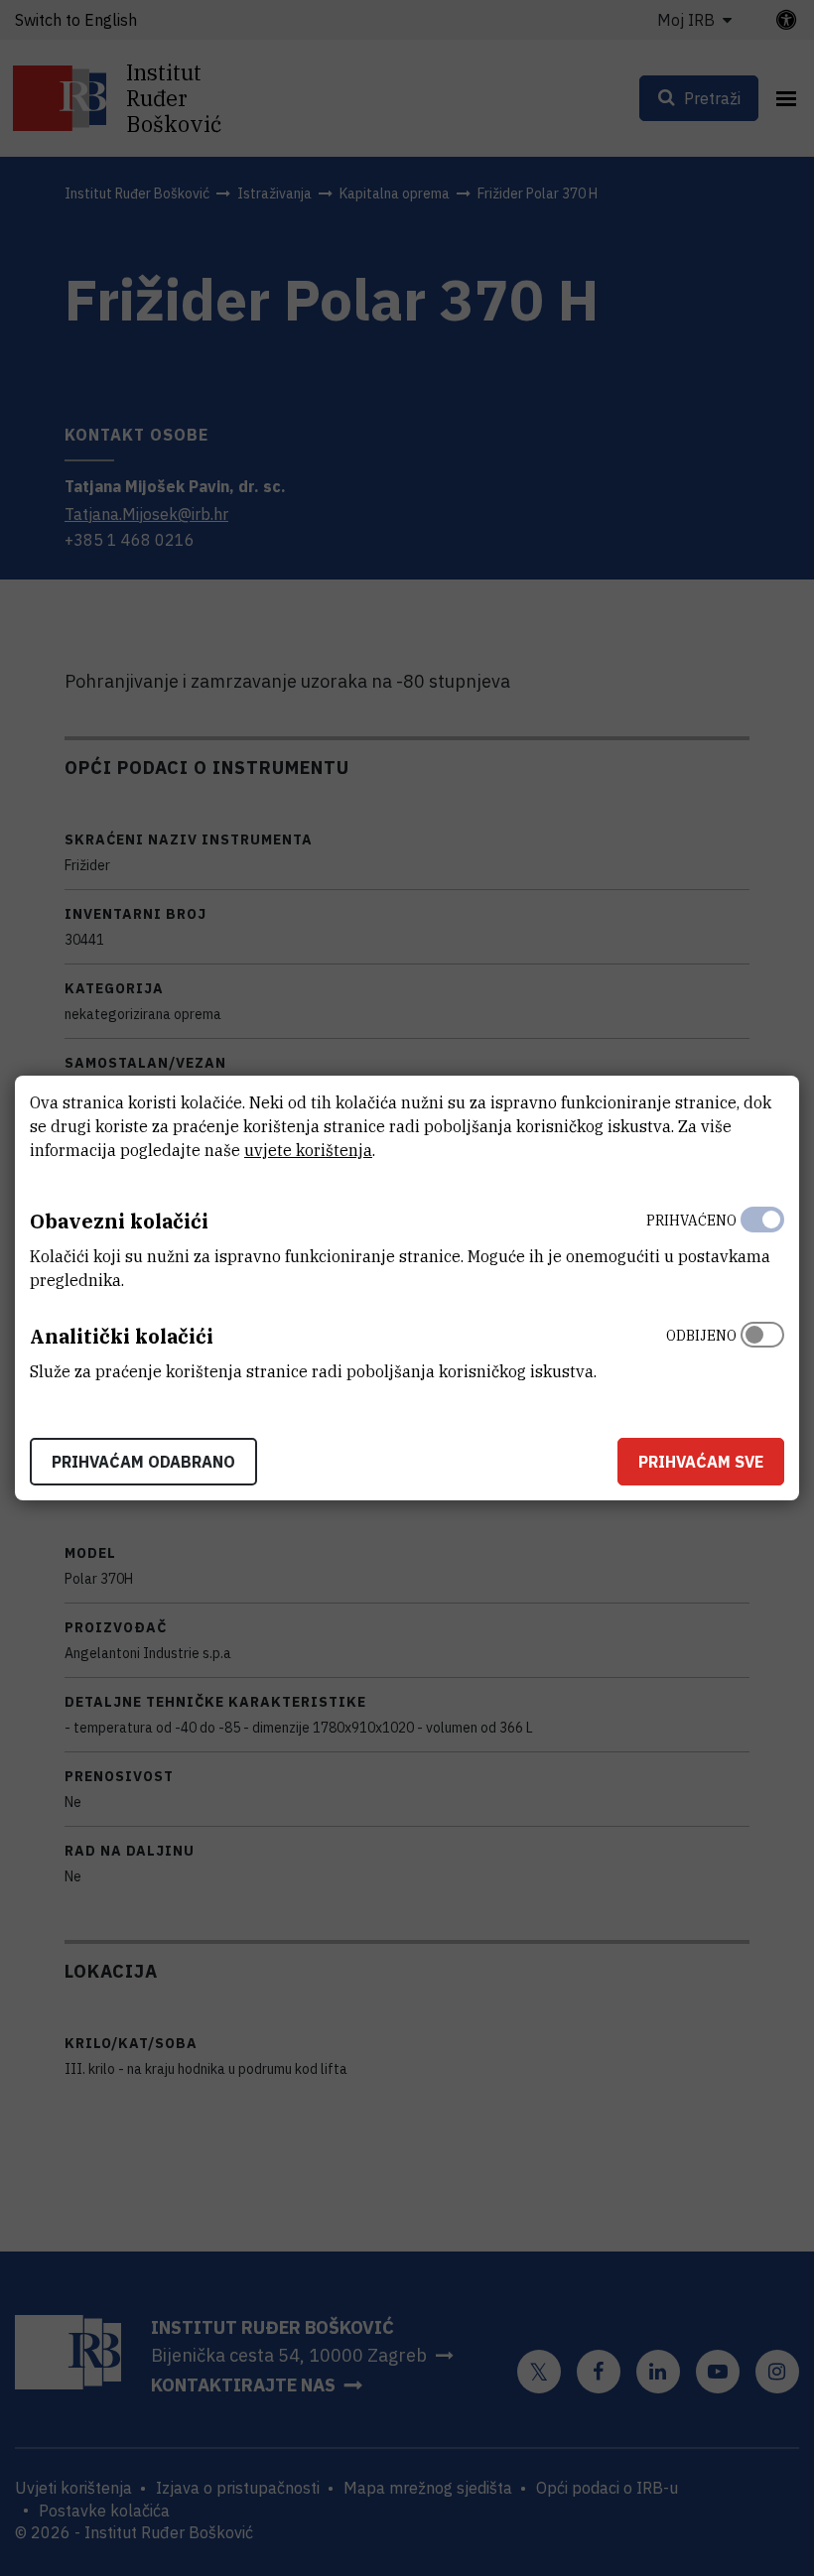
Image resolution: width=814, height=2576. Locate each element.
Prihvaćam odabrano (143, 1462)
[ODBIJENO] (762, 1349)
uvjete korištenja (308, 1150)
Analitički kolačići (122, 1336)
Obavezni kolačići (119, 1221)
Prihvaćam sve (701, 1462)
